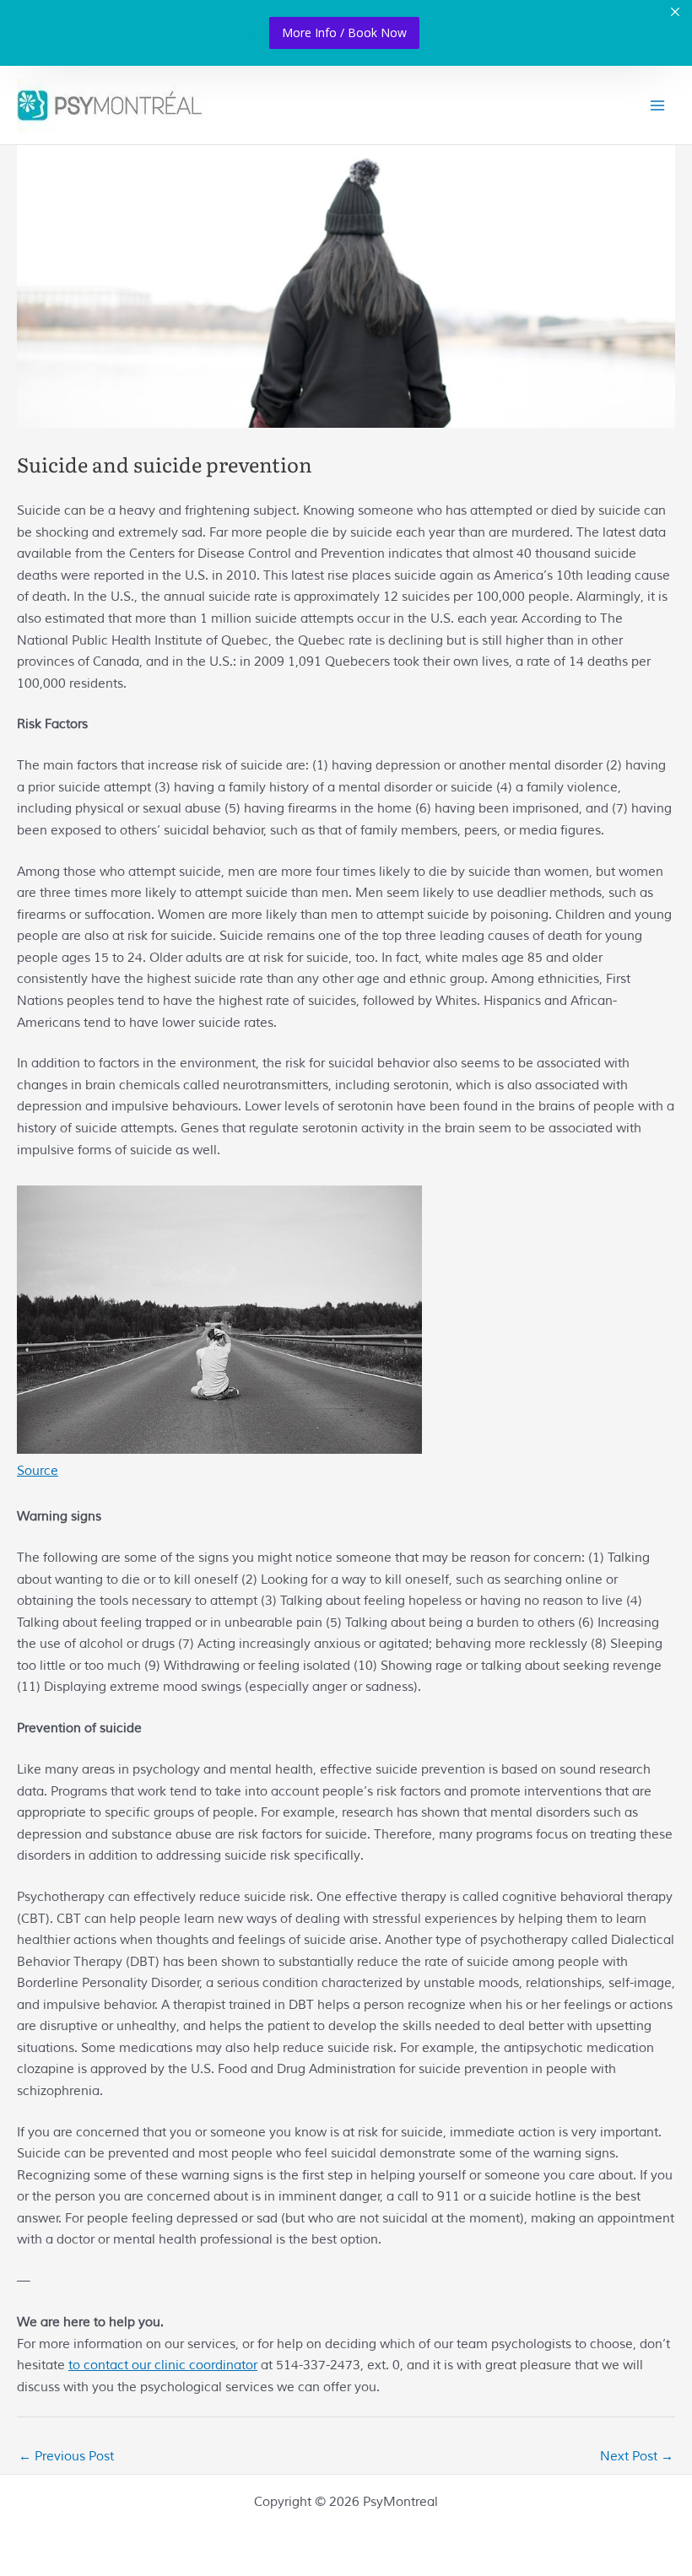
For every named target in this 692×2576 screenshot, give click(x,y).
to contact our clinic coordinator (163, 2365)
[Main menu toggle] (657, 105)
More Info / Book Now (344, 32)
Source (38, 1471)
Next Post (637, 2456)
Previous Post (66, 2456)
